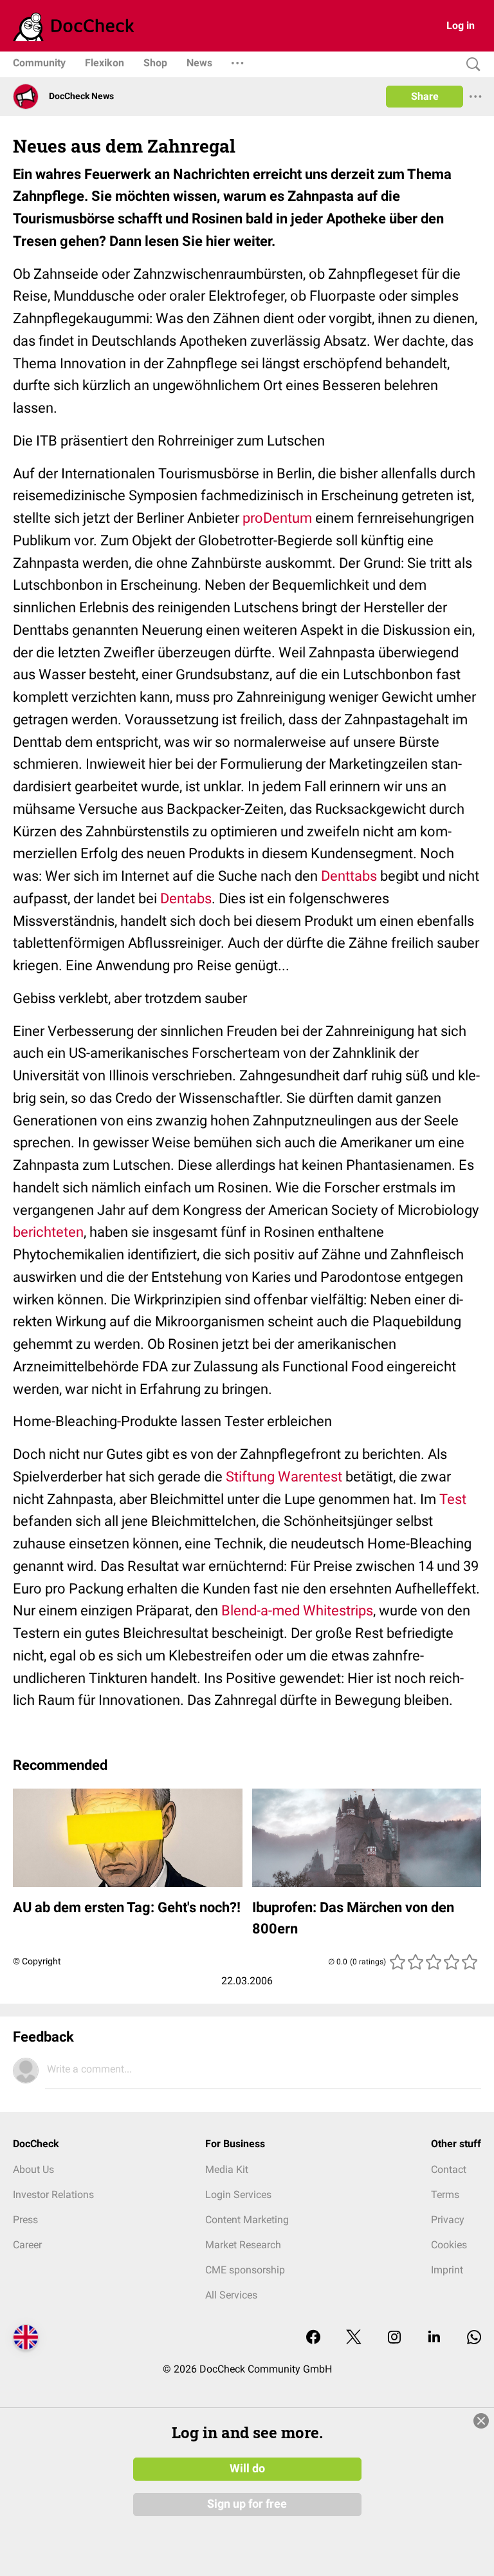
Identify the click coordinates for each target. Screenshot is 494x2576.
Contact (449, 2169)
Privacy (448, 2220)
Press (25, 2220)
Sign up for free (247, 2504)
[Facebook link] (313, 2338)
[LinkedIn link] (434, 2338)
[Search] (470, 65)
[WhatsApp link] (474, 2338)
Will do (247, 2468)
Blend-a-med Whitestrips (297, 1611)
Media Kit (227, 2169)
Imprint (447, 2270)
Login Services (238, 2195)
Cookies (449, 2245)
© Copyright (37, 1961)
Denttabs (349, 876)
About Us (33, 2169)
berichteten (48, 1232)
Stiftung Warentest (284, 1477)
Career (27, 2245)
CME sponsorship (245, 2270)
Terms (445, 2195)
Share (425, 96)
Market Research (243, 2245)
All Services (231, 2295)
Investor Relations (53, 2195)
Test (453, 1499)
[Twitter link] (354, 2338)
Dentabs (186, 898)
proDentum (277, 518)
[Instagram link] (394, 2338)
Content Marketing (247, 2220)
